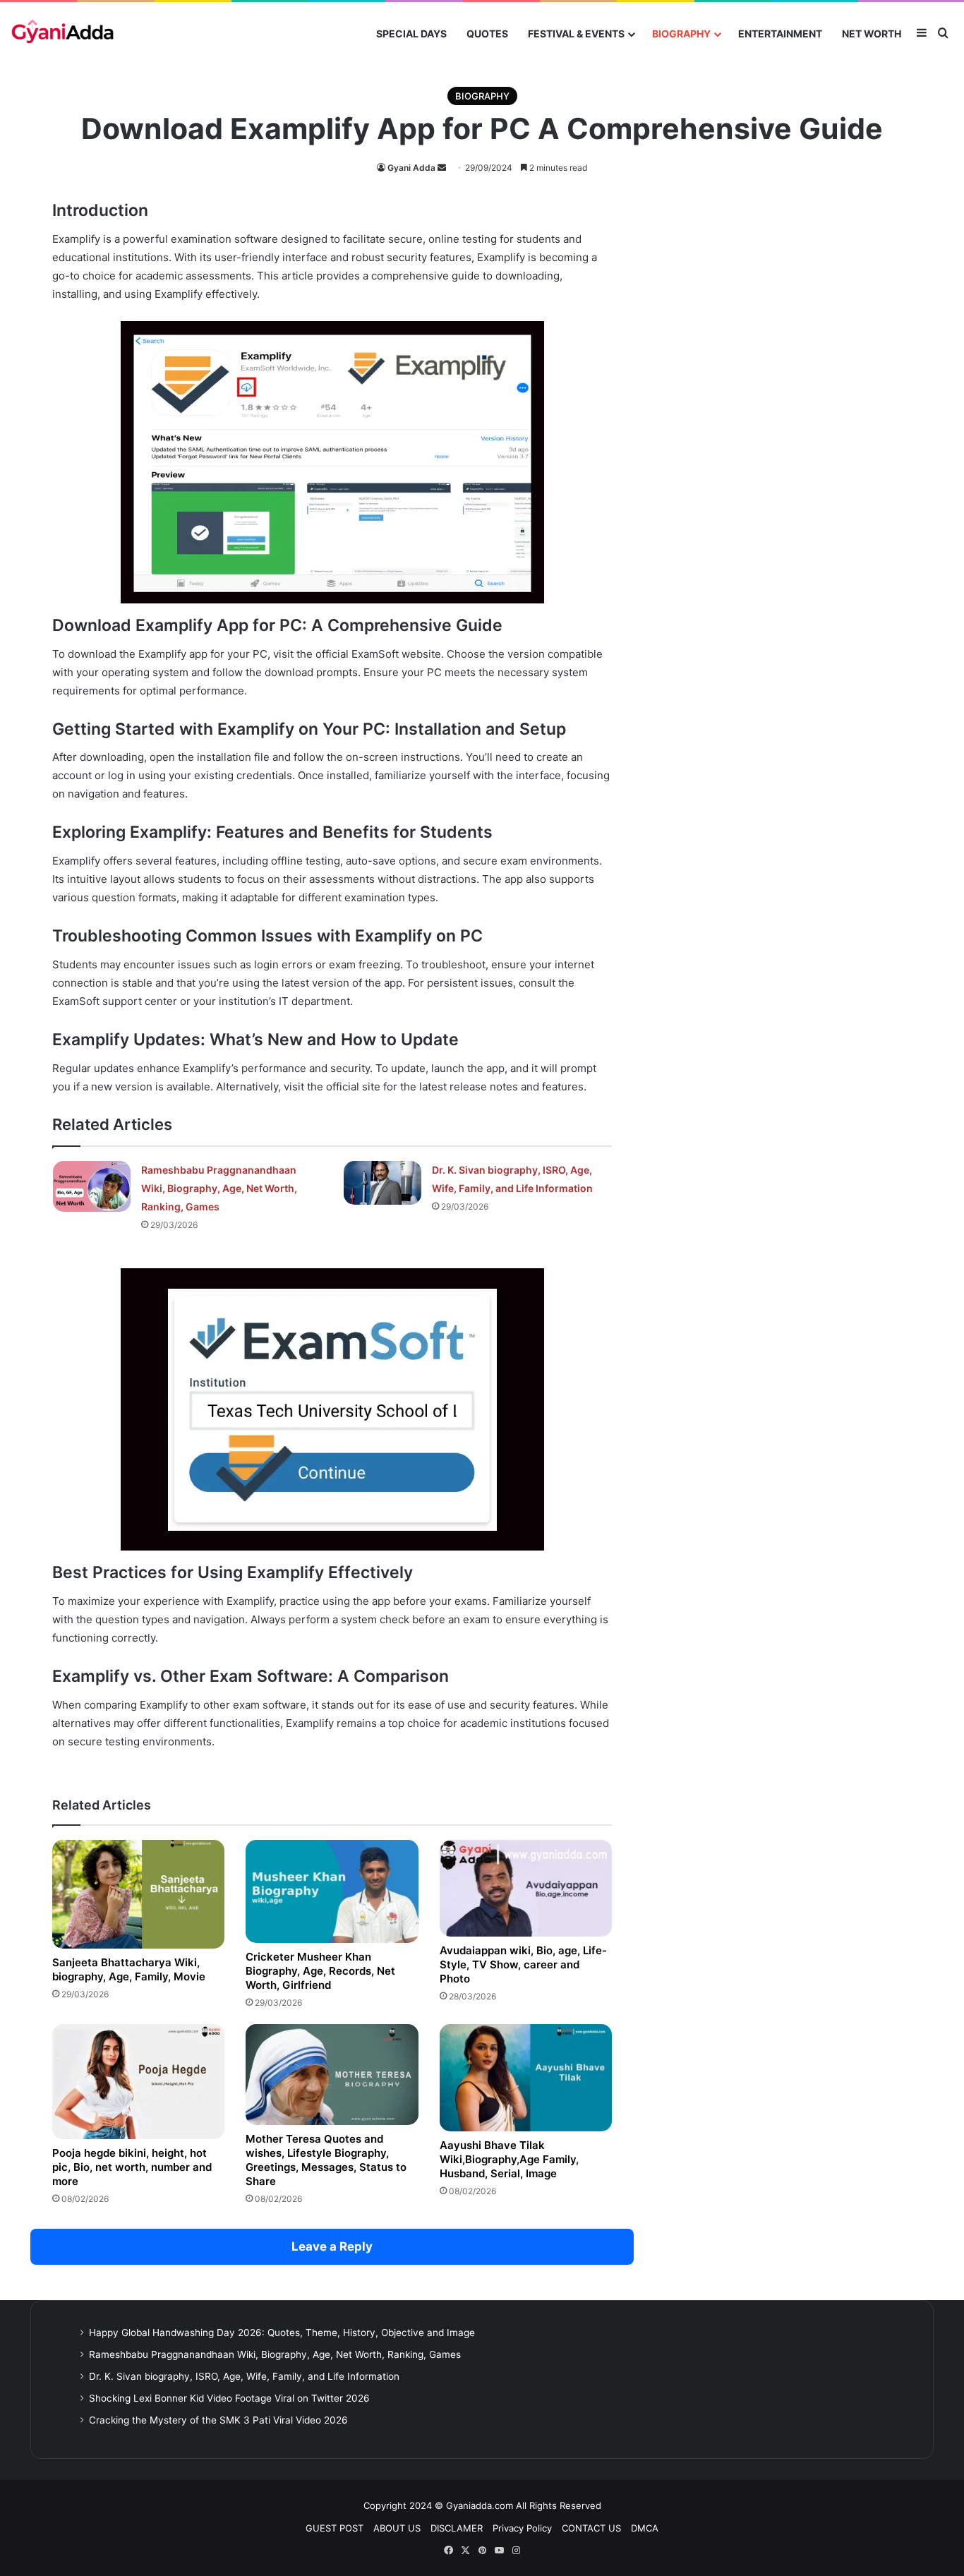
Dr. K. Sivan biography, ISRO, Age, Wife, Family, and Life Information (244, 2376)
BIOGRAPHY (681, 34)
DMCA (645, 2528)
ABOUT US (397, 2528)
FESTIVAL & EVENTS (576, 34)
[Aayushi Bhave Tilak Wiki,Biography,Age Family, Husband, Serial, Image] (526, 2078)
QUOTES (487, 34)
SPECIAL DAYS (411, 34)
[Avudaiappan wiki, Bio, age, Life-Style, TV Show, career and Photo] (526, 1888)
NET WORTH (872, 34)
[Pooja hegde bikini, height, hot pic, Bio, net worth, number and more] (138, 2082)
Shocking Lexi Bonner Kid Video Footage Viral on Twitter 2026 (229, 2398)
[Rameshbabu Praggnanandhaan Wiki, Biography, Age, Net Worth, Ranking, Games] (92, 1186)
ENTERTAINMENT (780, 34)
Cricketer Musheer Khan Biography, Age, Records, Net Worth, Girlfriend (320, 1971)
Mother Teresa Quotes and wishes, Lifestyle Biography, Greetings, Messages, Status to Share (326, 2160)
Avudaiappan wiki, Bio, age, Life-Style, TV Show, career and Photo (523, 1964)
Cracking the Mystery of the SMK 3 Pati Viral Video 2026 (218, 2420)
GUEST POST (335, 2528)
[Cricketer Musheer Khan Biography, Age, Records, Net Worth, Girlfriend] (332, 1891)
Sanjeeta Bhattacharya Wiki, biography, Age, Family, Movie (129, 1969)
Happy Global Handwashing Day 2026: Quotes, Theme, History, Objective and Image (282, 2333)
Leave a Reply (332, 2246)
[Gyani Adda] (62, 34)
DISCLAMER (457, 2528)
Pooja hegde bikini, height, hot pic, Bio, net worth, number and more (132, 2167)
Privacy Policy (522, 2528)
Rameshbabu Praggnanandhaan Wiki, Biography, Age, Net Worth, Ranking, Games (219, 1188)
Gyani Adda (411, 168)
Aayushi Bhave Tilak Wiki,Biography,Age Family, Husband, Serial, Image (509, 2159)
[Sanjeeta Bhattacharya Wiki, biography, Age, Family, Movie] (138, 1894)
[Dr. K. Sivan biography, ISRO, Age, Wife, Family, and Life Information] (382, 1183)
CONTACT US (591, 2528)
